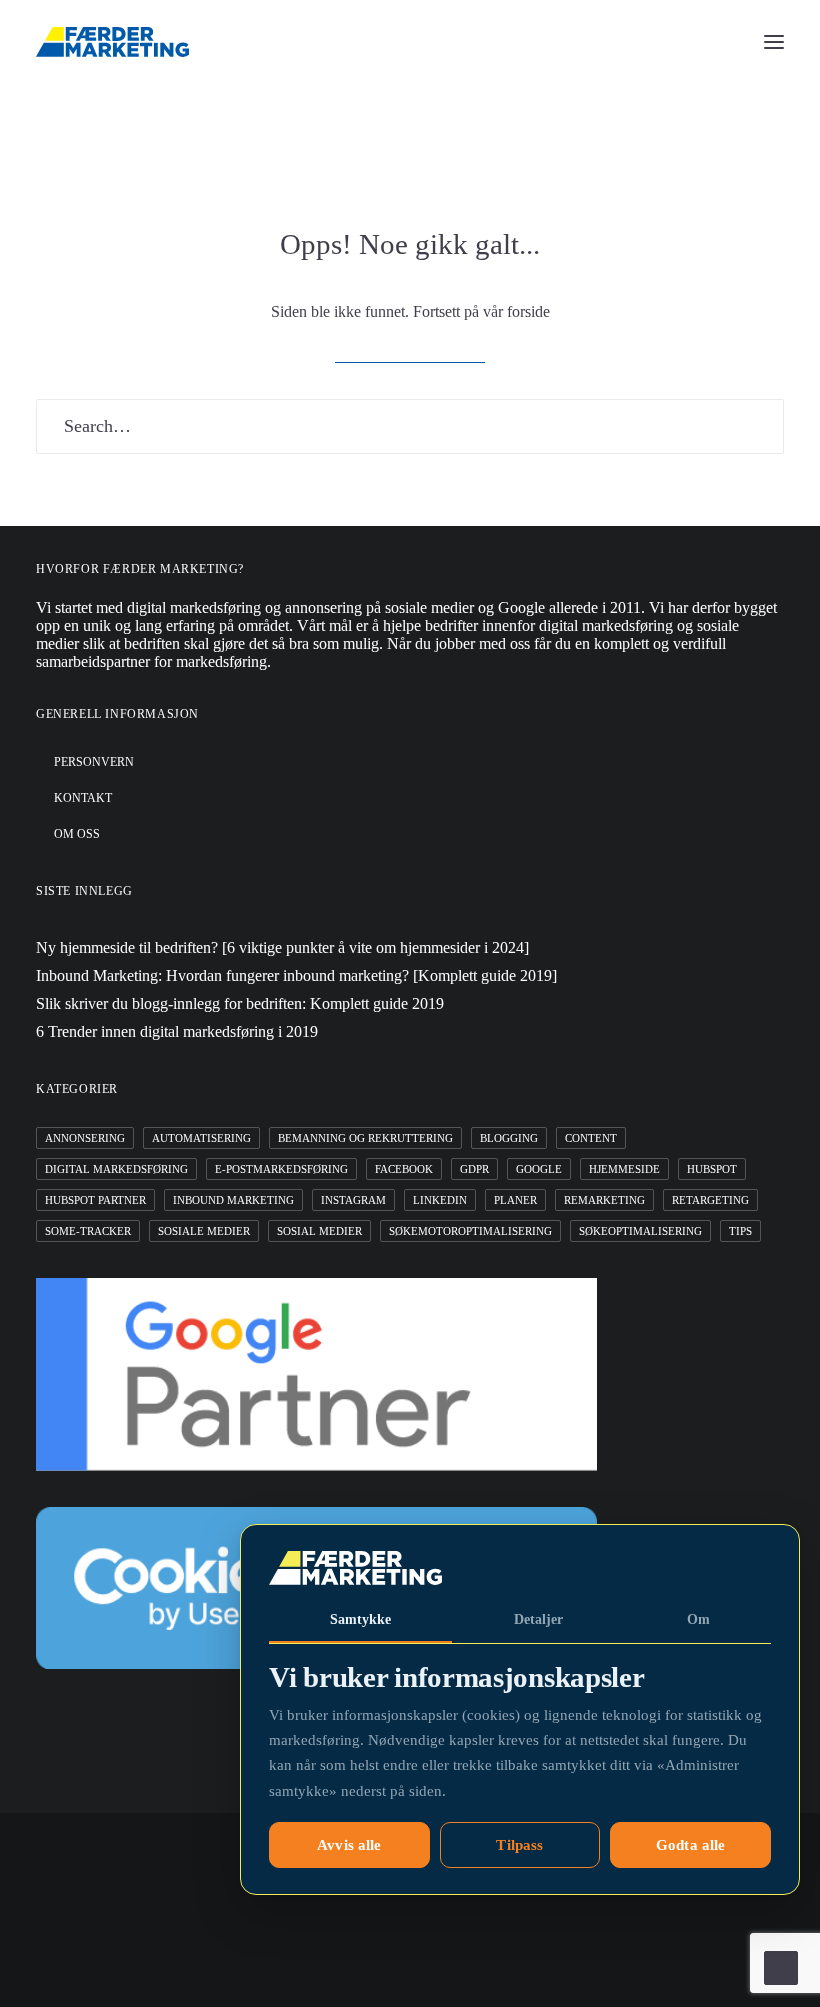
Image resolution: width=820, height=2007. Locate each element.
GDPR (474, 1169)
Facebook (404, 1169)
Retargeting (710, 1200)
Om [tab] (698, 1619)
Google (539, 1169)
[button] (774, 42)
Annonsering (85, 1138)
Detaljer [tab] (538, 1619)
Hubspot (712, 1169)
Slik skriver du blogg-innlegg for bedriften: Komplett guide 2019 (240, 1003)
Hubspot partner (95, 1200)
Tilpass (519, 1845)
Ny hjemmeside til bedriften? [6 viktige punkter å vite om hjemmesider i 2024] (282, 947)
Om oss (77, 834)
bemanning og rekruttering (365, 1138)
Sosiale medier (204, 1231)
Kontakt (83, 798)
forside (528, 311)
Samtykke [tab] (360, 1619)
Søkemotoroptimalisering (470, 1231)
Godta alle (691, 1845)
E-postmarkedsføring (281, 1169)
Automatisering (201, 1138)
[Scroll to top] (781, 1966)
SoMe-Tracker (88, 1231)
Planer (515, 1200)
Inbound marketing (233, 1200)
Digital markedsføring (116, 1169)
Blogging (509, 1138)
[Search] (410, 426)
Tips (740, 1231)
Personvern (94, 762)
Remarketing (604, 1200)
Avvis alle (349, 1845)
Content (591, 1138)
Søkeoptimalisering (640, 1231)
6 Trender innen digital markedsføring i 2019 (177, 1031)
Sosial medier (319, 1231)
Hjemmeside (624, 1169)
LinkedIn (440, 1200)
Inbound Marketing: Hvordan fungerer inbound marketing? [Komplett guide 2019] (296, 975)
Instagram (353, 1200)
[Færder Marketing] (112, 42)
